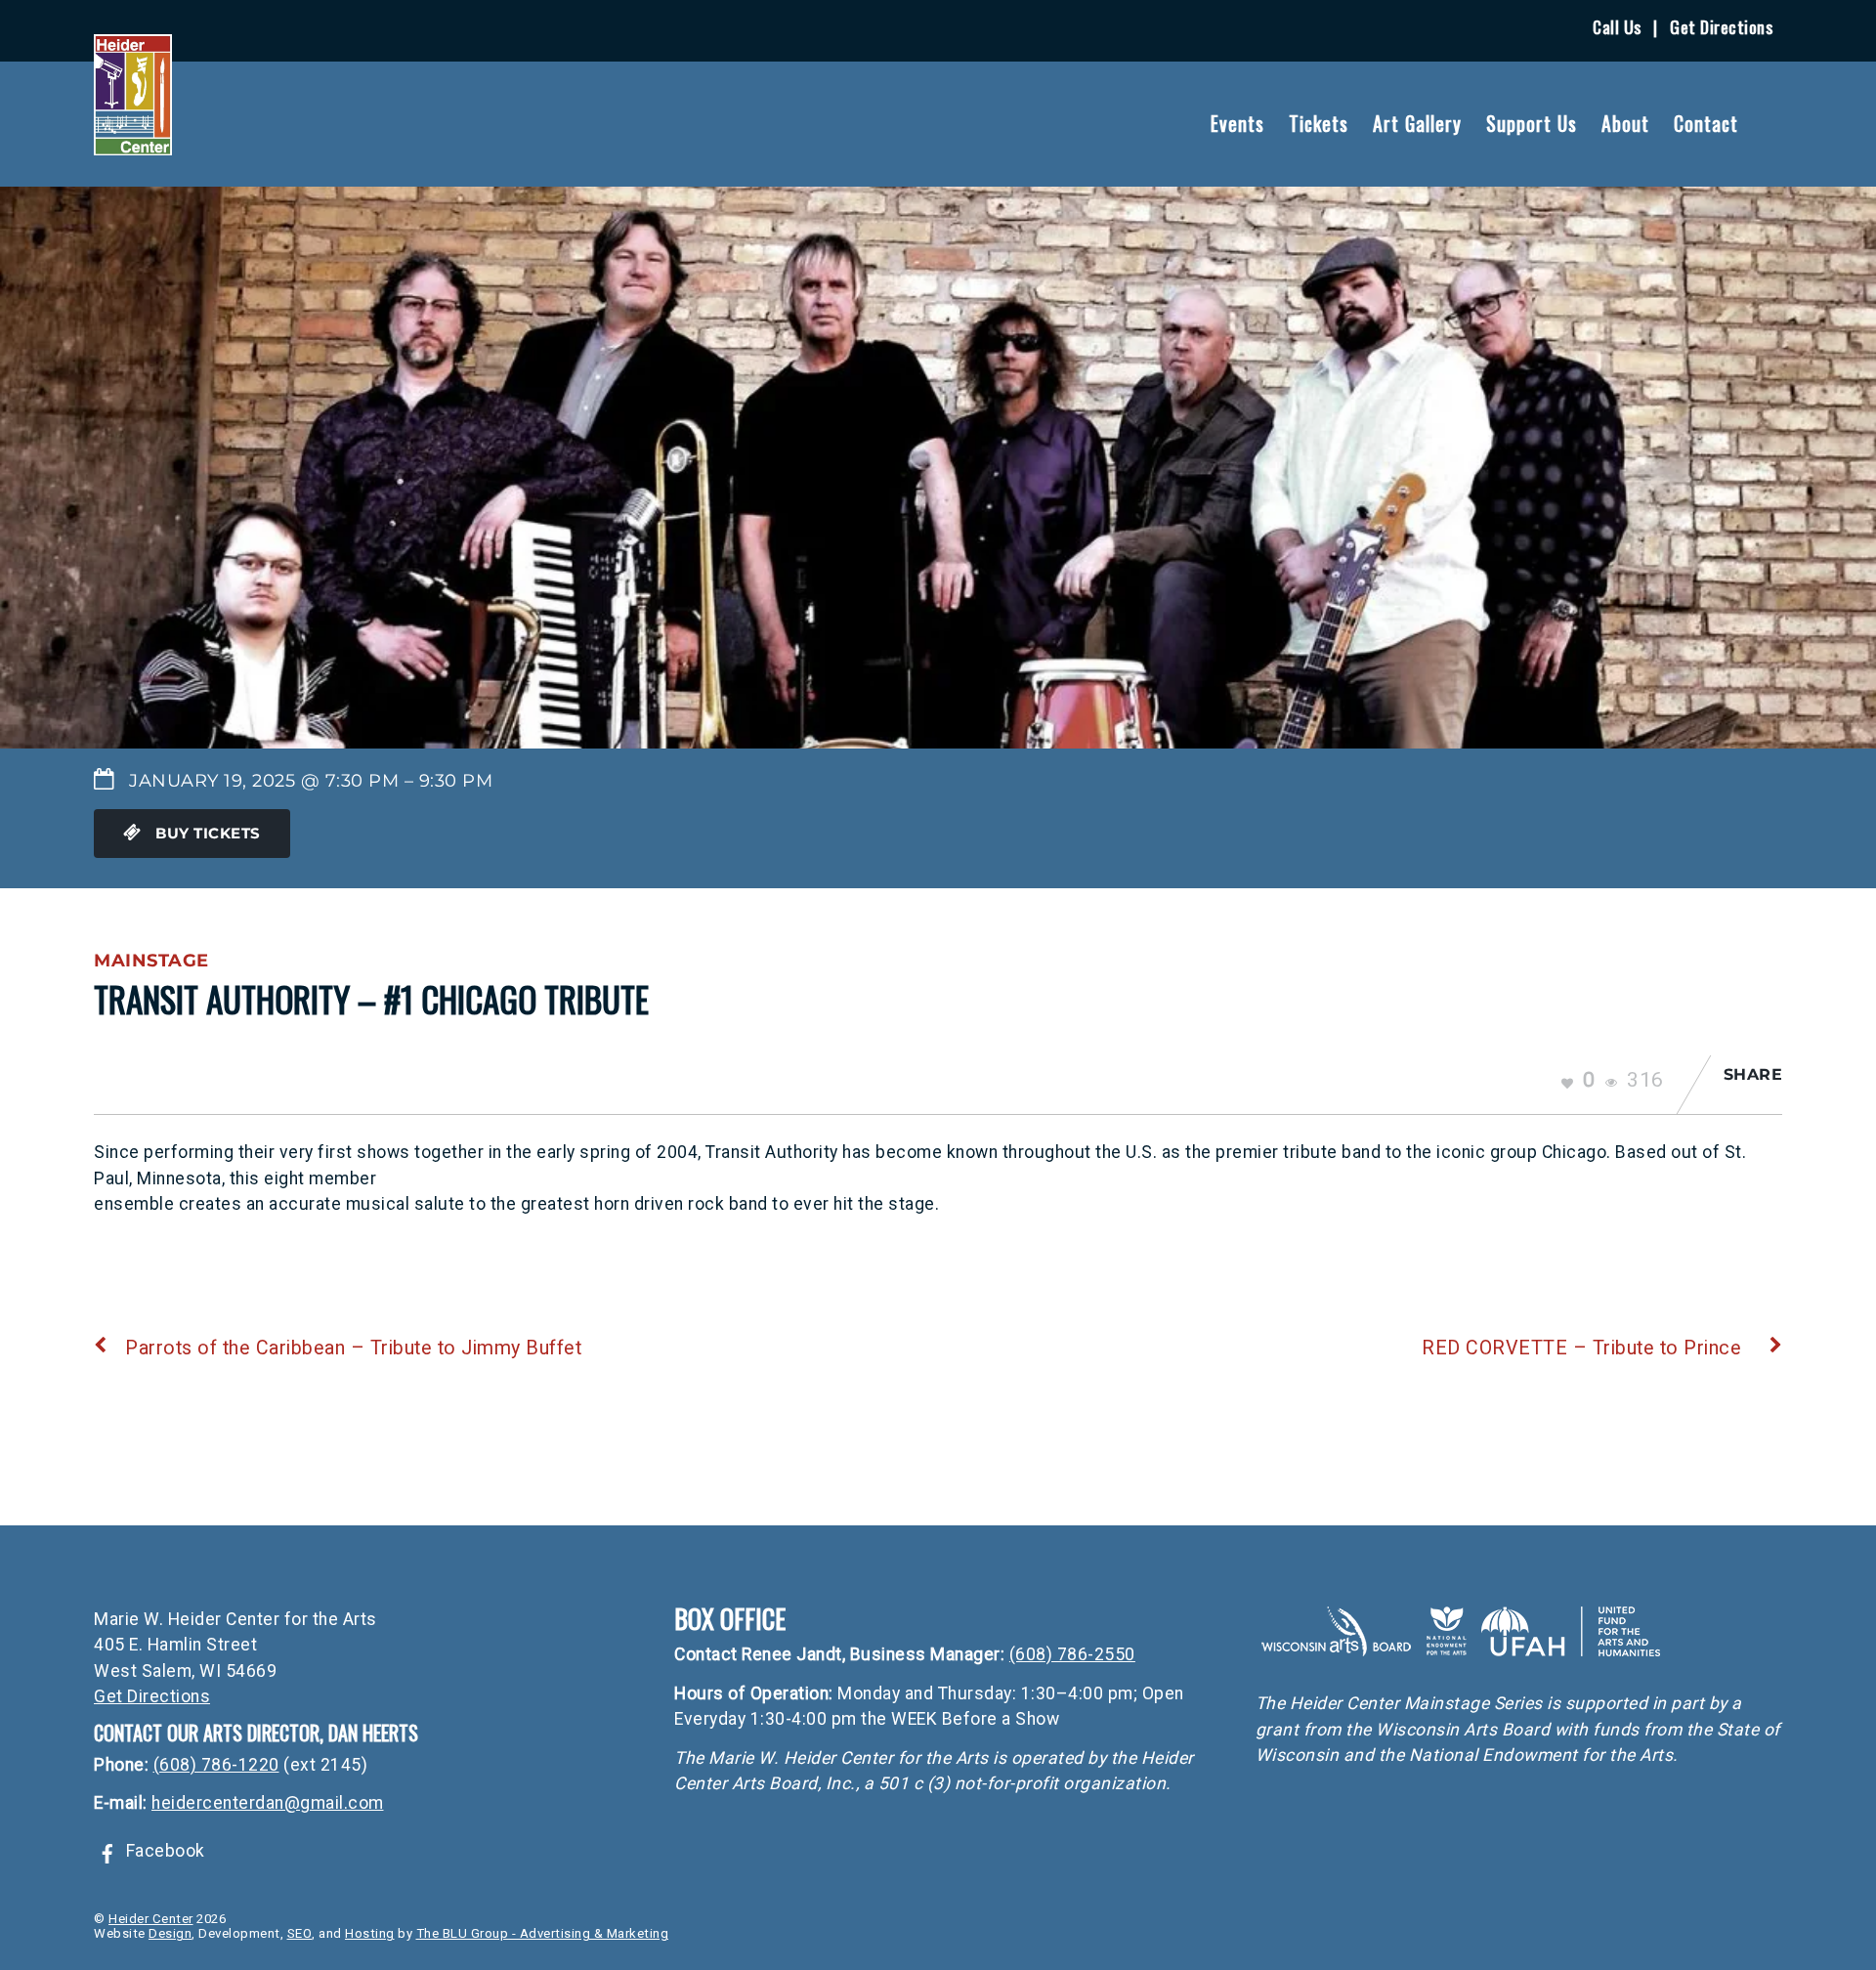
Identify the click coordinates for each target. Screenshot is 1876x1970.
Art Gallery (1417, 123)
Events (1237, 123)
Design (170, 1933)
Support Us (1532, 123)
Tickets (1319, 123)
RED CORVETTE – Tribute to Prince (1581, 1348)
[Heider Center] (133, 143)
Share (1753, 1074)
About (1625, 123)
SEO (300, 1933)
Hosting (370, 1933)
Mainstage (151, 960)
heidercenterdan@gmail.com (268, 1803)
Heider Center (151, 1919)
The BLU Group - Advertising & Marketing (543, 1933)
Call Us (1617, 26)
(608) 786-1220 (216, 1765)
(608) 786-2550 (1072, 1654)
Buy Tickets (206, 834)
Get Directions (1721, 26)
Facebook (163, 1851)
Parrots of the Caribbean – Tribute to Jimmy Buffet (353, 1348)
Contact (1706, 123)
